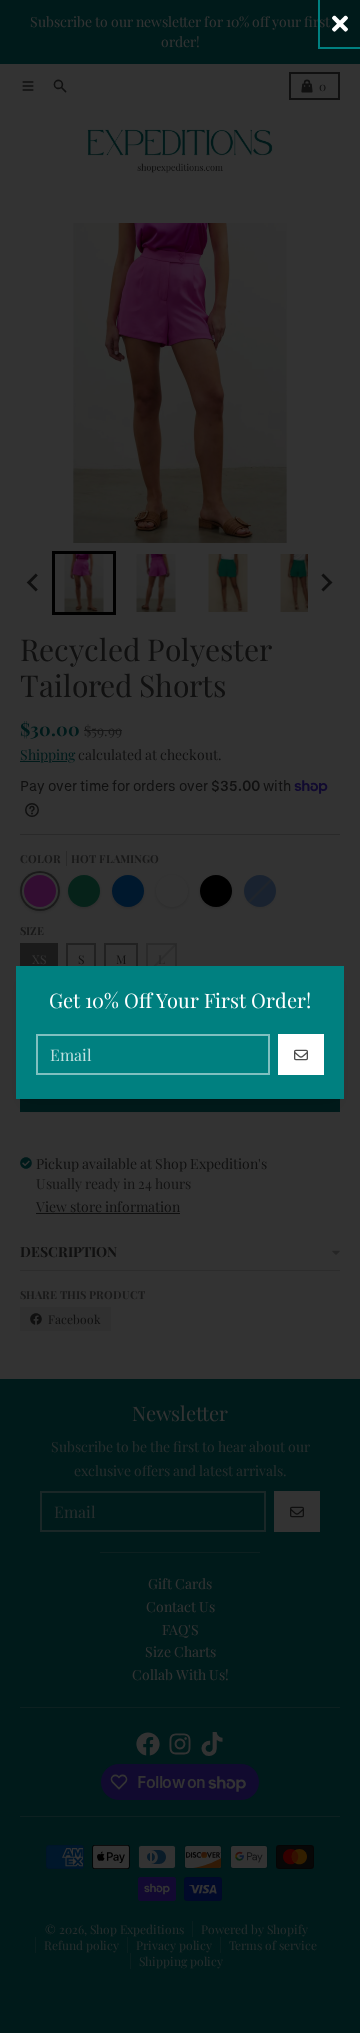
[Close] (340, 23)
